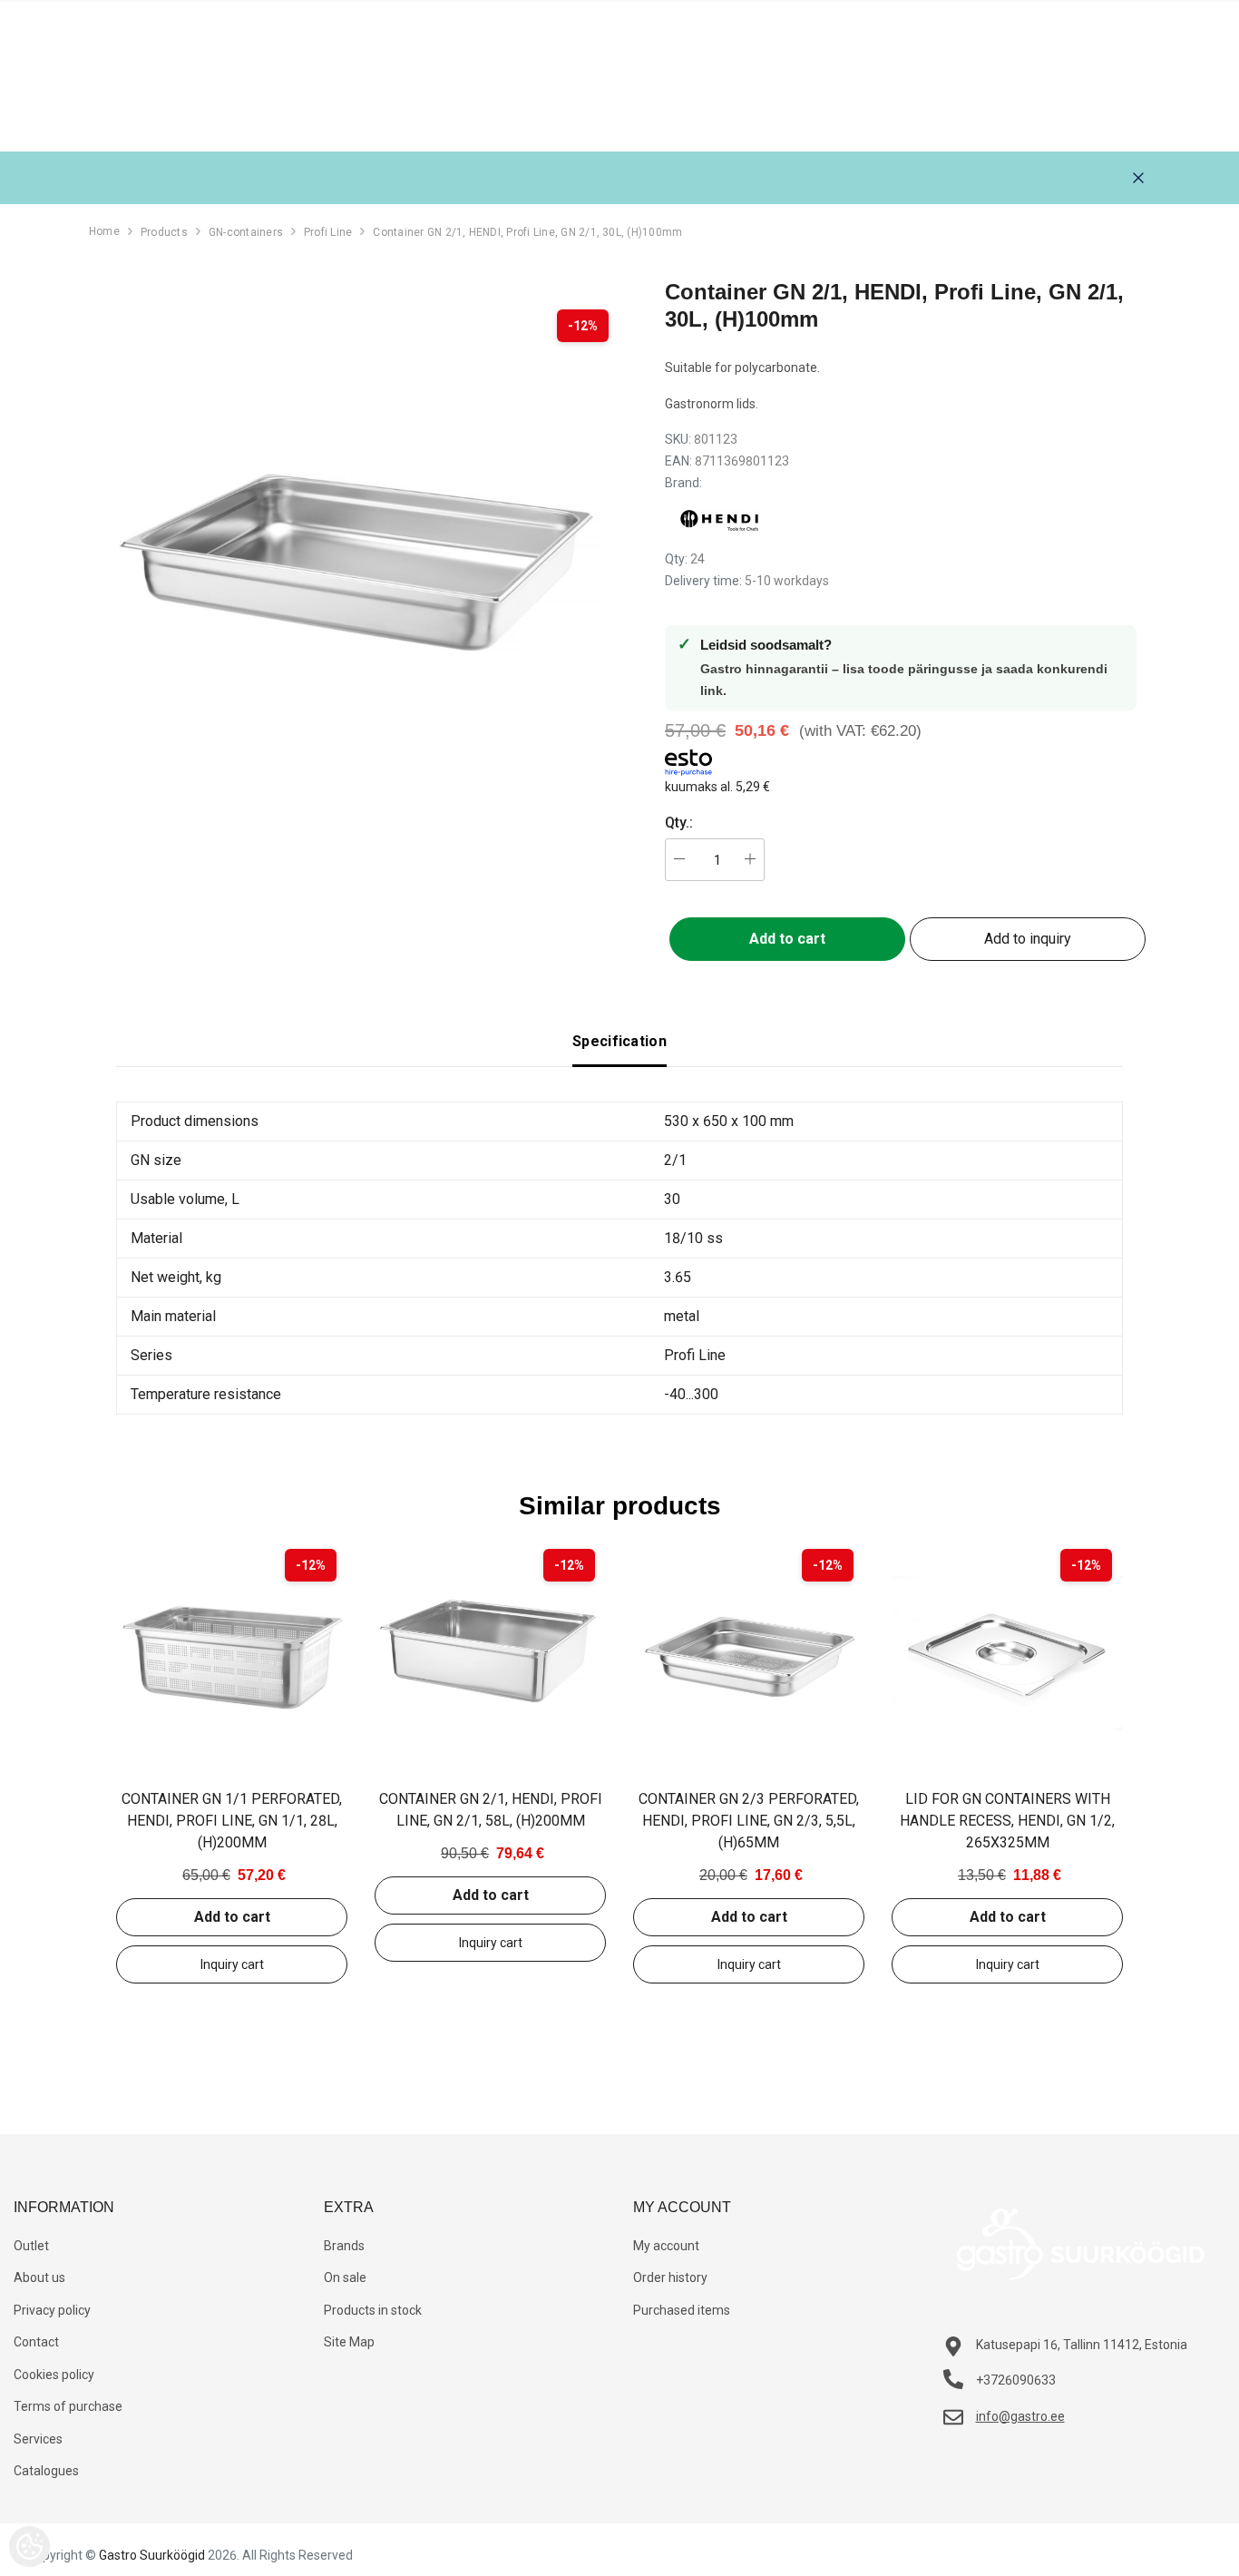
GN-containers (246, 232)
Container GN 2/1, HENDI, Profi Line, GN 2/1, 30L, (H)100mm (527, 232)
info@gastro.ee (1020, 2416)
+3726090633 (1016, 2380)
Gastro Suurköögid (152, 2555)
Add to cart (232, 1917)
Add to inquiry (1028, 939)
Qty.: (679, 823)
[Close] (1138, 178)
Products (164, 232)
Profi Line (328, 232)
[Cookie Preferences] (29, 2547)
